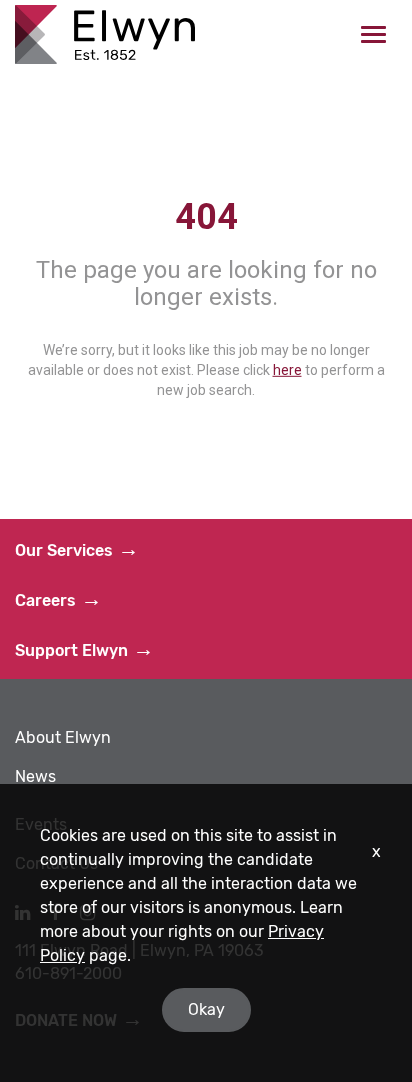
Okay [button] (206, 1009)
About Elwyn (63, 737)
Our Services (64, 550)
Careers (45, 600)
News (35, 776)
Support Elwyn (71, 650)
